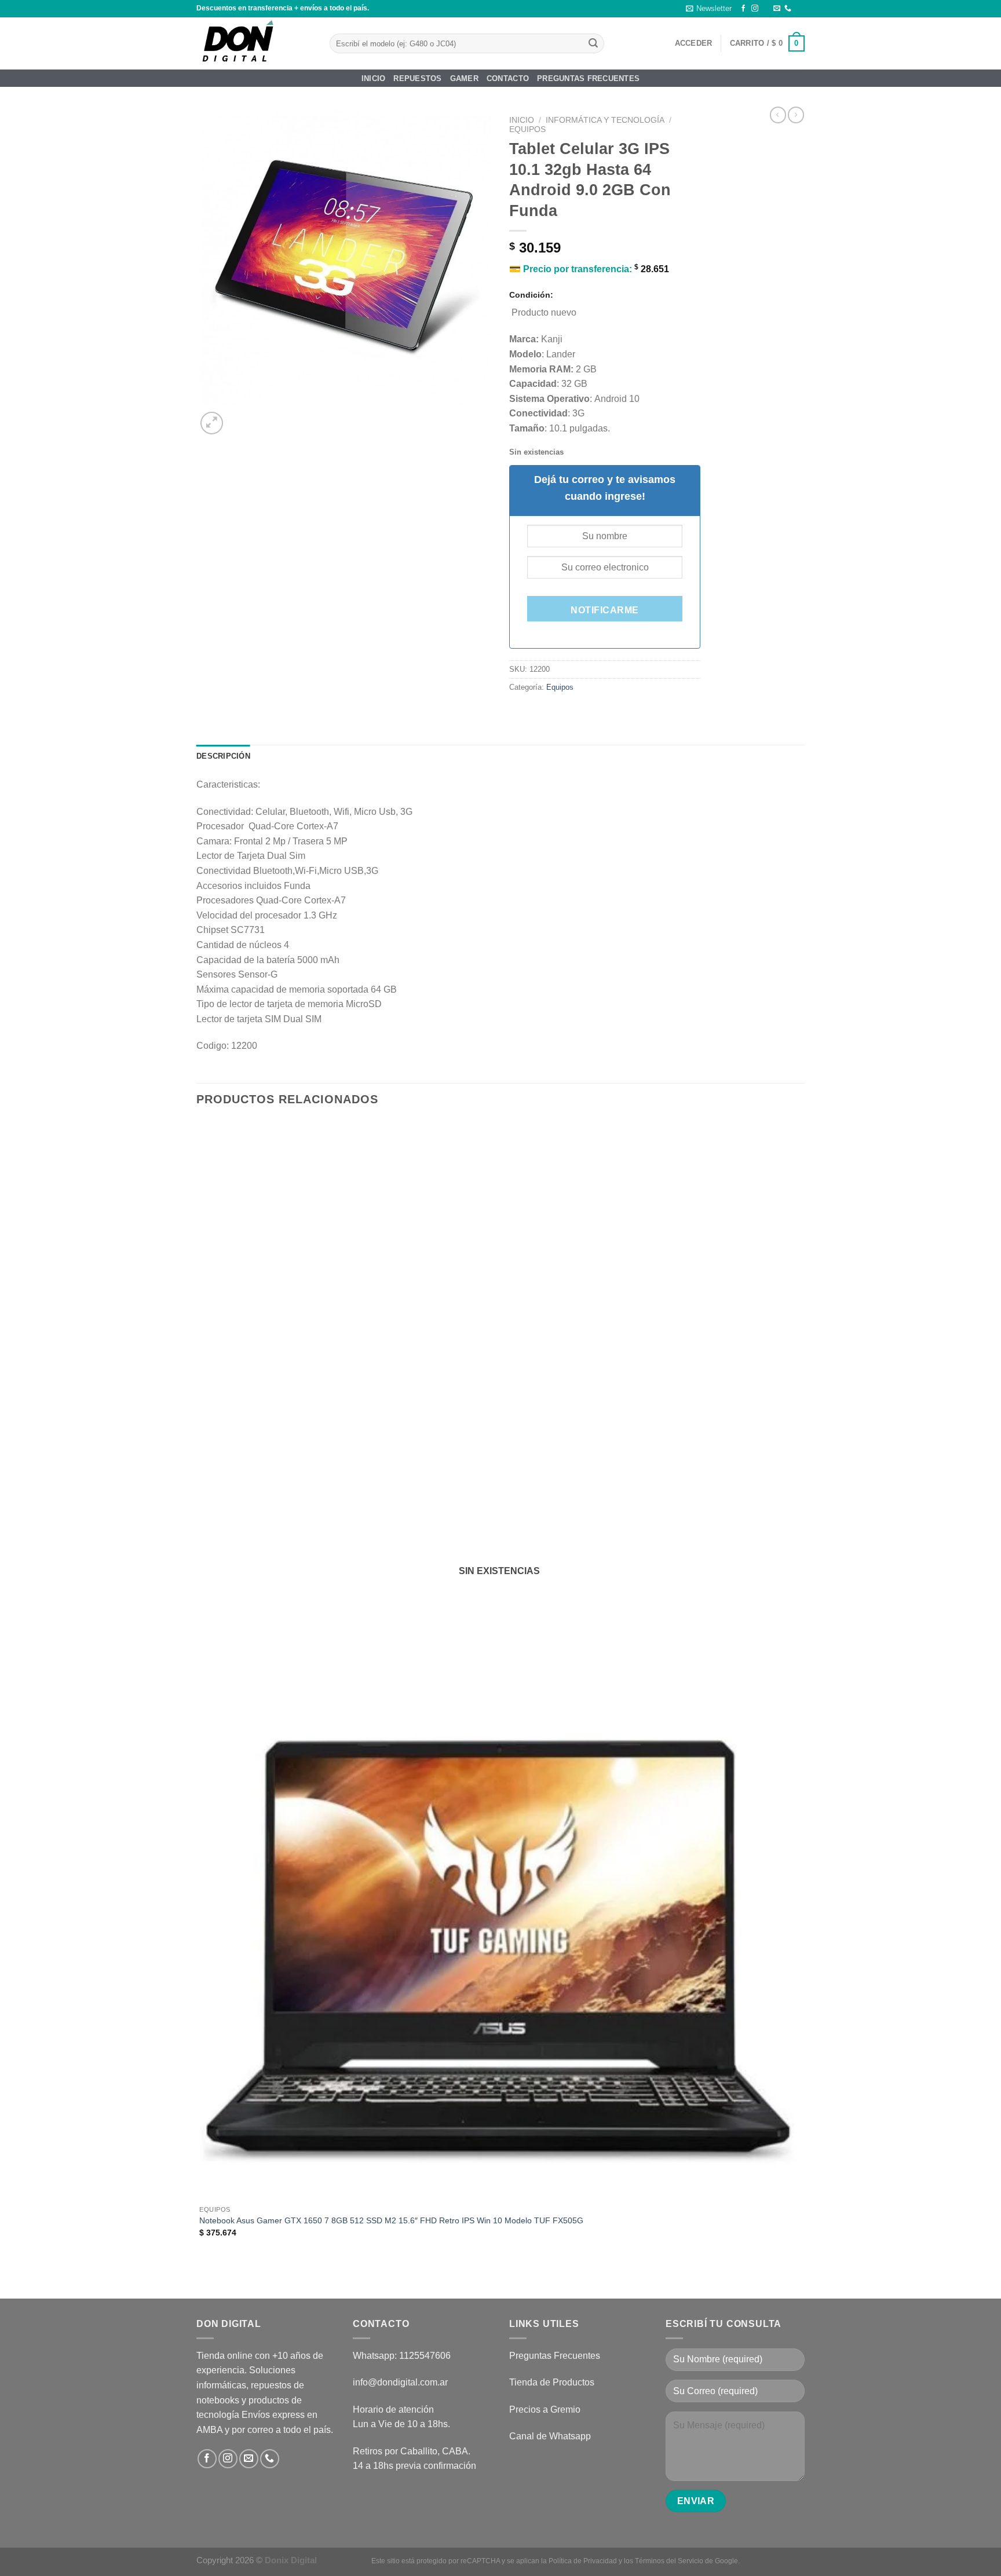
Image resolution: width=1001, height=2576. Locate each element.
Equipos (527, 129)
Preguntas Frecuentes (588, 78)
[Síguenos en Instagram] (755, 9)
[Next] (240, 417)
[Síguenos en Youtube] (799, 9)
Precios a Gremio (545, 2409)
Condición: (531, 295)
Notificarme (604, 610)
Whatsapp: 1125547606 (402, 2356)
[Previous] (202, 2278)
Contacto (508, 78)
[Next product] (778, 115)
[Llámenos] (788, 9)
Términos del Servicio (669, 2561)
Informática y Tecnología (605, 120)
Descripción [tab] (223, 756)
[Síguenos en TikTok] (766, 9)
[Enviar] (593, 43)
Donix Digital (292, 2560)
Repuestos (417, 78)
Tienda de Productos (552, 2382)
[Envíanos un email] (777, 9)
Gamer (464, 78)
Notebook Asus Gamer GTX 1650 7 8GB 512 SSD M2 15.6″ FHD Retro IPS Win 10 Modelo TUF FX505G (391, 2220)
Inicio (374, 78)
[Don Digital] (254, 43)
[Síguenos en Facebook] (743, 9)
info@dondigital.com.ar (400, 2382)
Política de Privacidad (583, 2561)
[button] (709, 9)
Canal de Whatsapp (550, 2436)
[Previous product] (796, 115)
